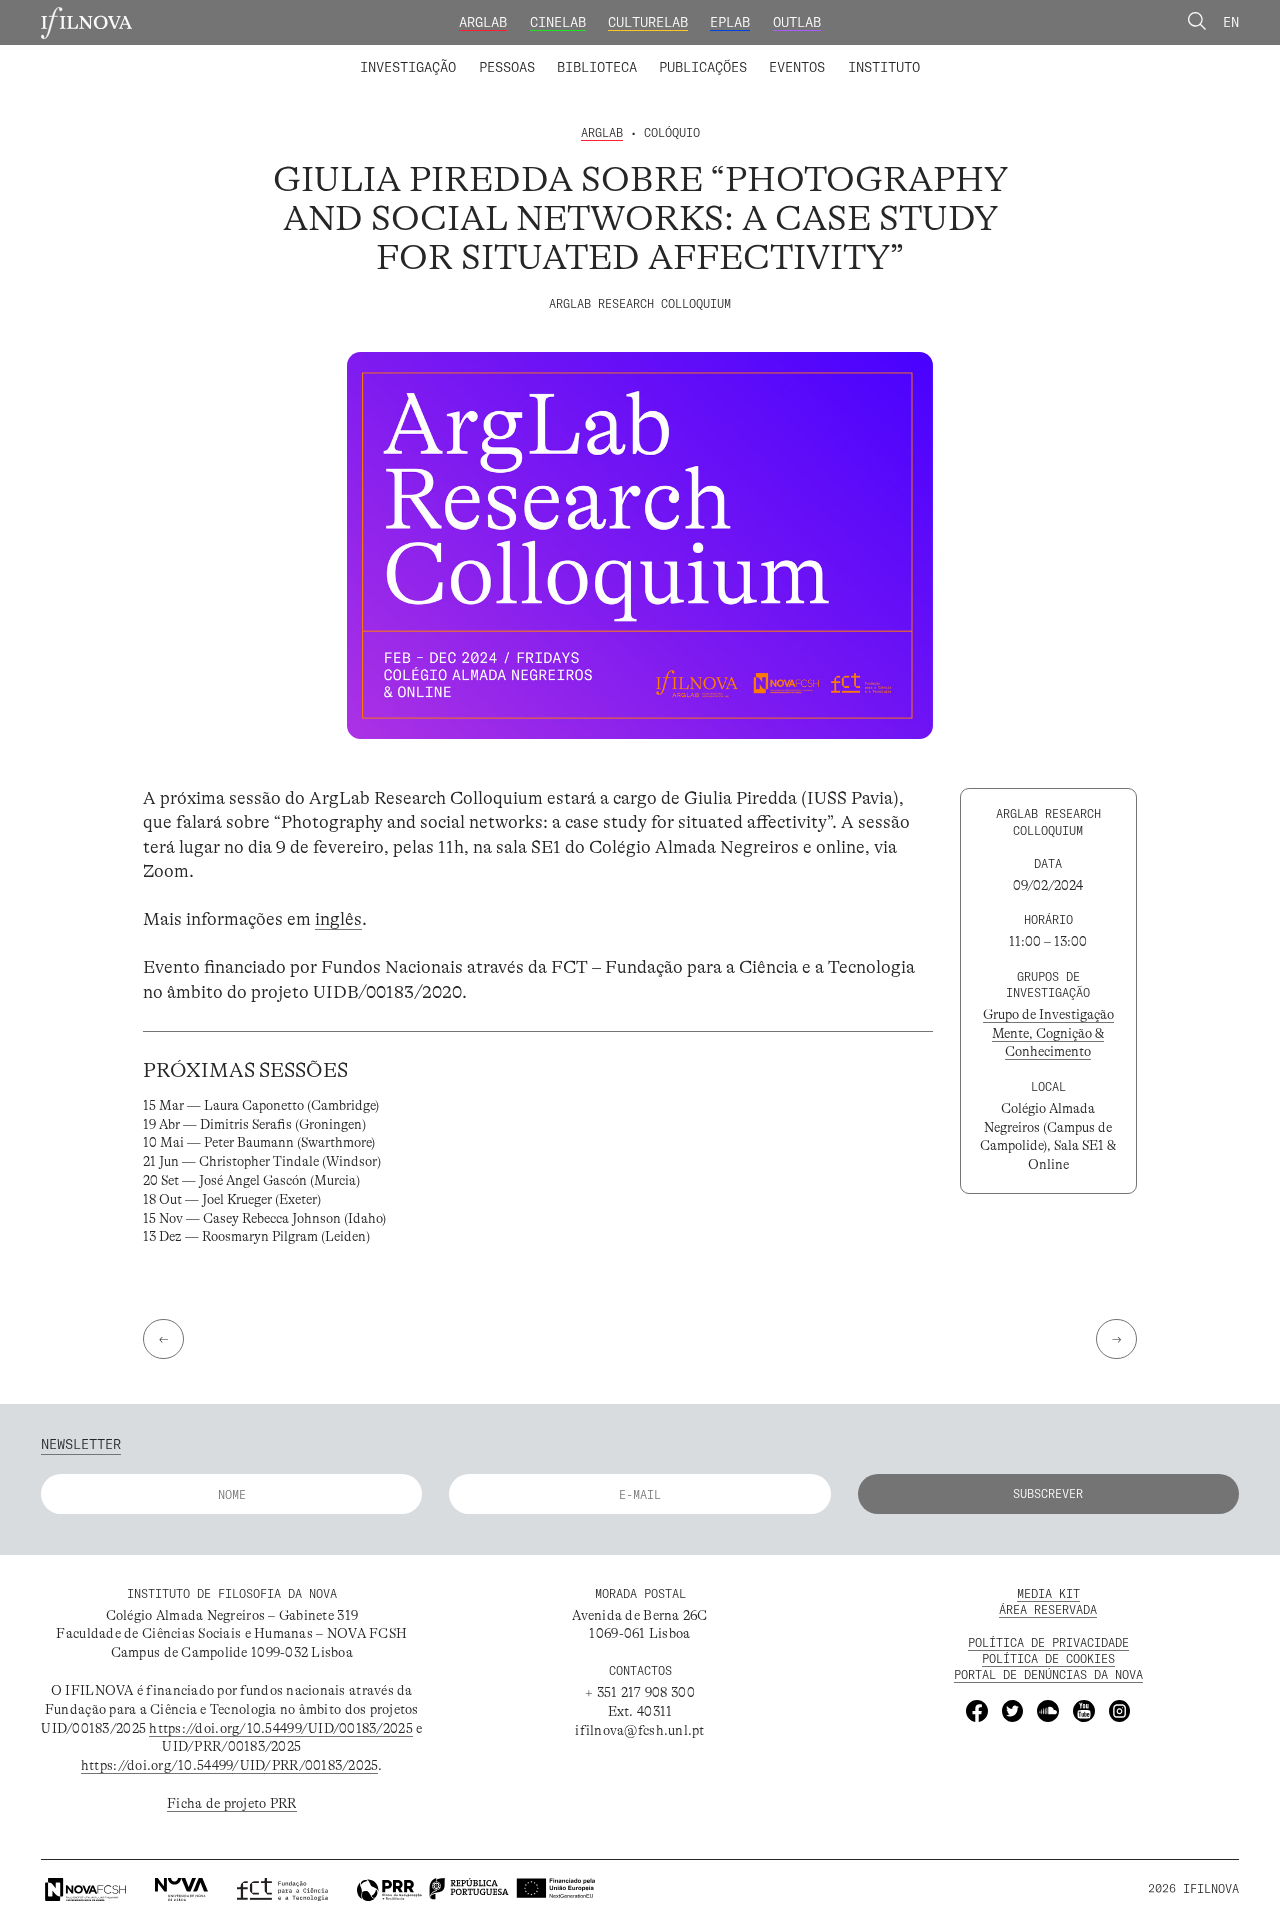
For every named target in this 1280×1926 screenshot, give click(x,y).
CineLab (558, 22)
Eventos (797, 67)
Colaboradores (588, 54)
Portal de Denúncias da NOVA (1048, 1674)
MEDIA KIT (1048, 1593)
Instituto (884, 67)
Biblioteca (597, 67)
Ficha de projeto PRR (231, 1803)
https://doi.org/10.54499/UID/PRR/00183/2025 (230, 1765)
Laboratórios (315, 54)
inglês (338, 919)
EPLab (730, 22)
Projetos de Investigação (477, 54)
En (1231, 22)
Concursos (978, 54)
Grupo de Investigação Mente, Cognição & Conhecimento (1048, 1033)
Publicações (703, 67)
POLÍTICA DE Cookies (1048, 1658)
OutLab (797, 22)
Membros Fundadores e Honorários (783, 54)
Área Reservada (1048, 1609)
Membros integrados (445, 54)
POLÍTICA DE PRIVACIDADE (1048, 1642)
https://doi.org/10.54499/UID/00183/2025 (280, 1728)
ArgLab (483, 22)
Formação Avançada (855, 54)
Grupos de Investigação (680, 54)
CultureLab (648, 22)
